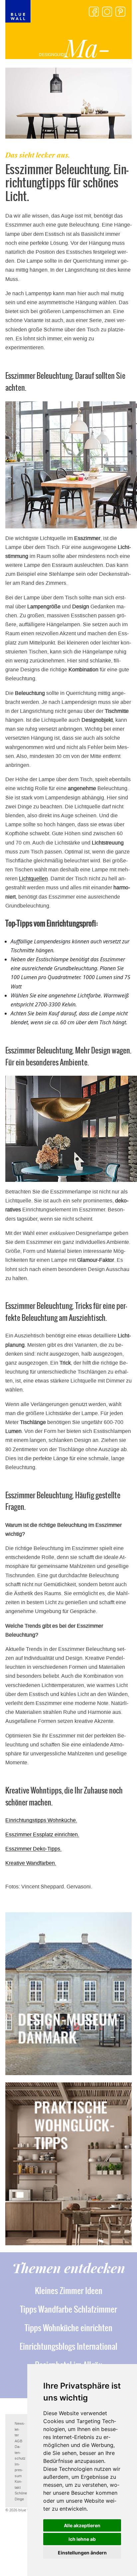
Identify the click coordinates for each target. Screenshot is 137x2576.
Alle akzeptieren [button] (82, 2525)
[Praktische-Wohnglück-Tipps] (68, 2164)
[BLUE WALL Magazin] (18, 11)
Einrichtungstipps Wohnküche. (41, 1820)
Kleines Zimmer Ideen (69, 2291)
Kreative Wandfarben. (31, 1863)
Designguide (48, 55)
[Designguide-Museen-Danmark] (68, 1994)
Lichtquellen (33, 879)
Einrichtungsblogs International (68, 2346)
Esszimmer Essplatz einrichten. (42, 1834)
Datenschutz (20, 2453)
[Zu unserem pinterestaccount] (120, 12)
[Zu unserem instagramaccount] (107, 12)
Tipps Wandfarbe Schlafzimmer (68, 2309)
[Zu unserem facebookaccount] (94, 12)
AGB (18, 2441)
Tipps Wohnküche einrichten (68, 2328)
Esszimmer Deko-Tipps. (33, 1849)
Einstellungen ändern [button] (82, 2553)
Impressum (19, 2470)
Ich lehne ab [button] (82, 2539)
